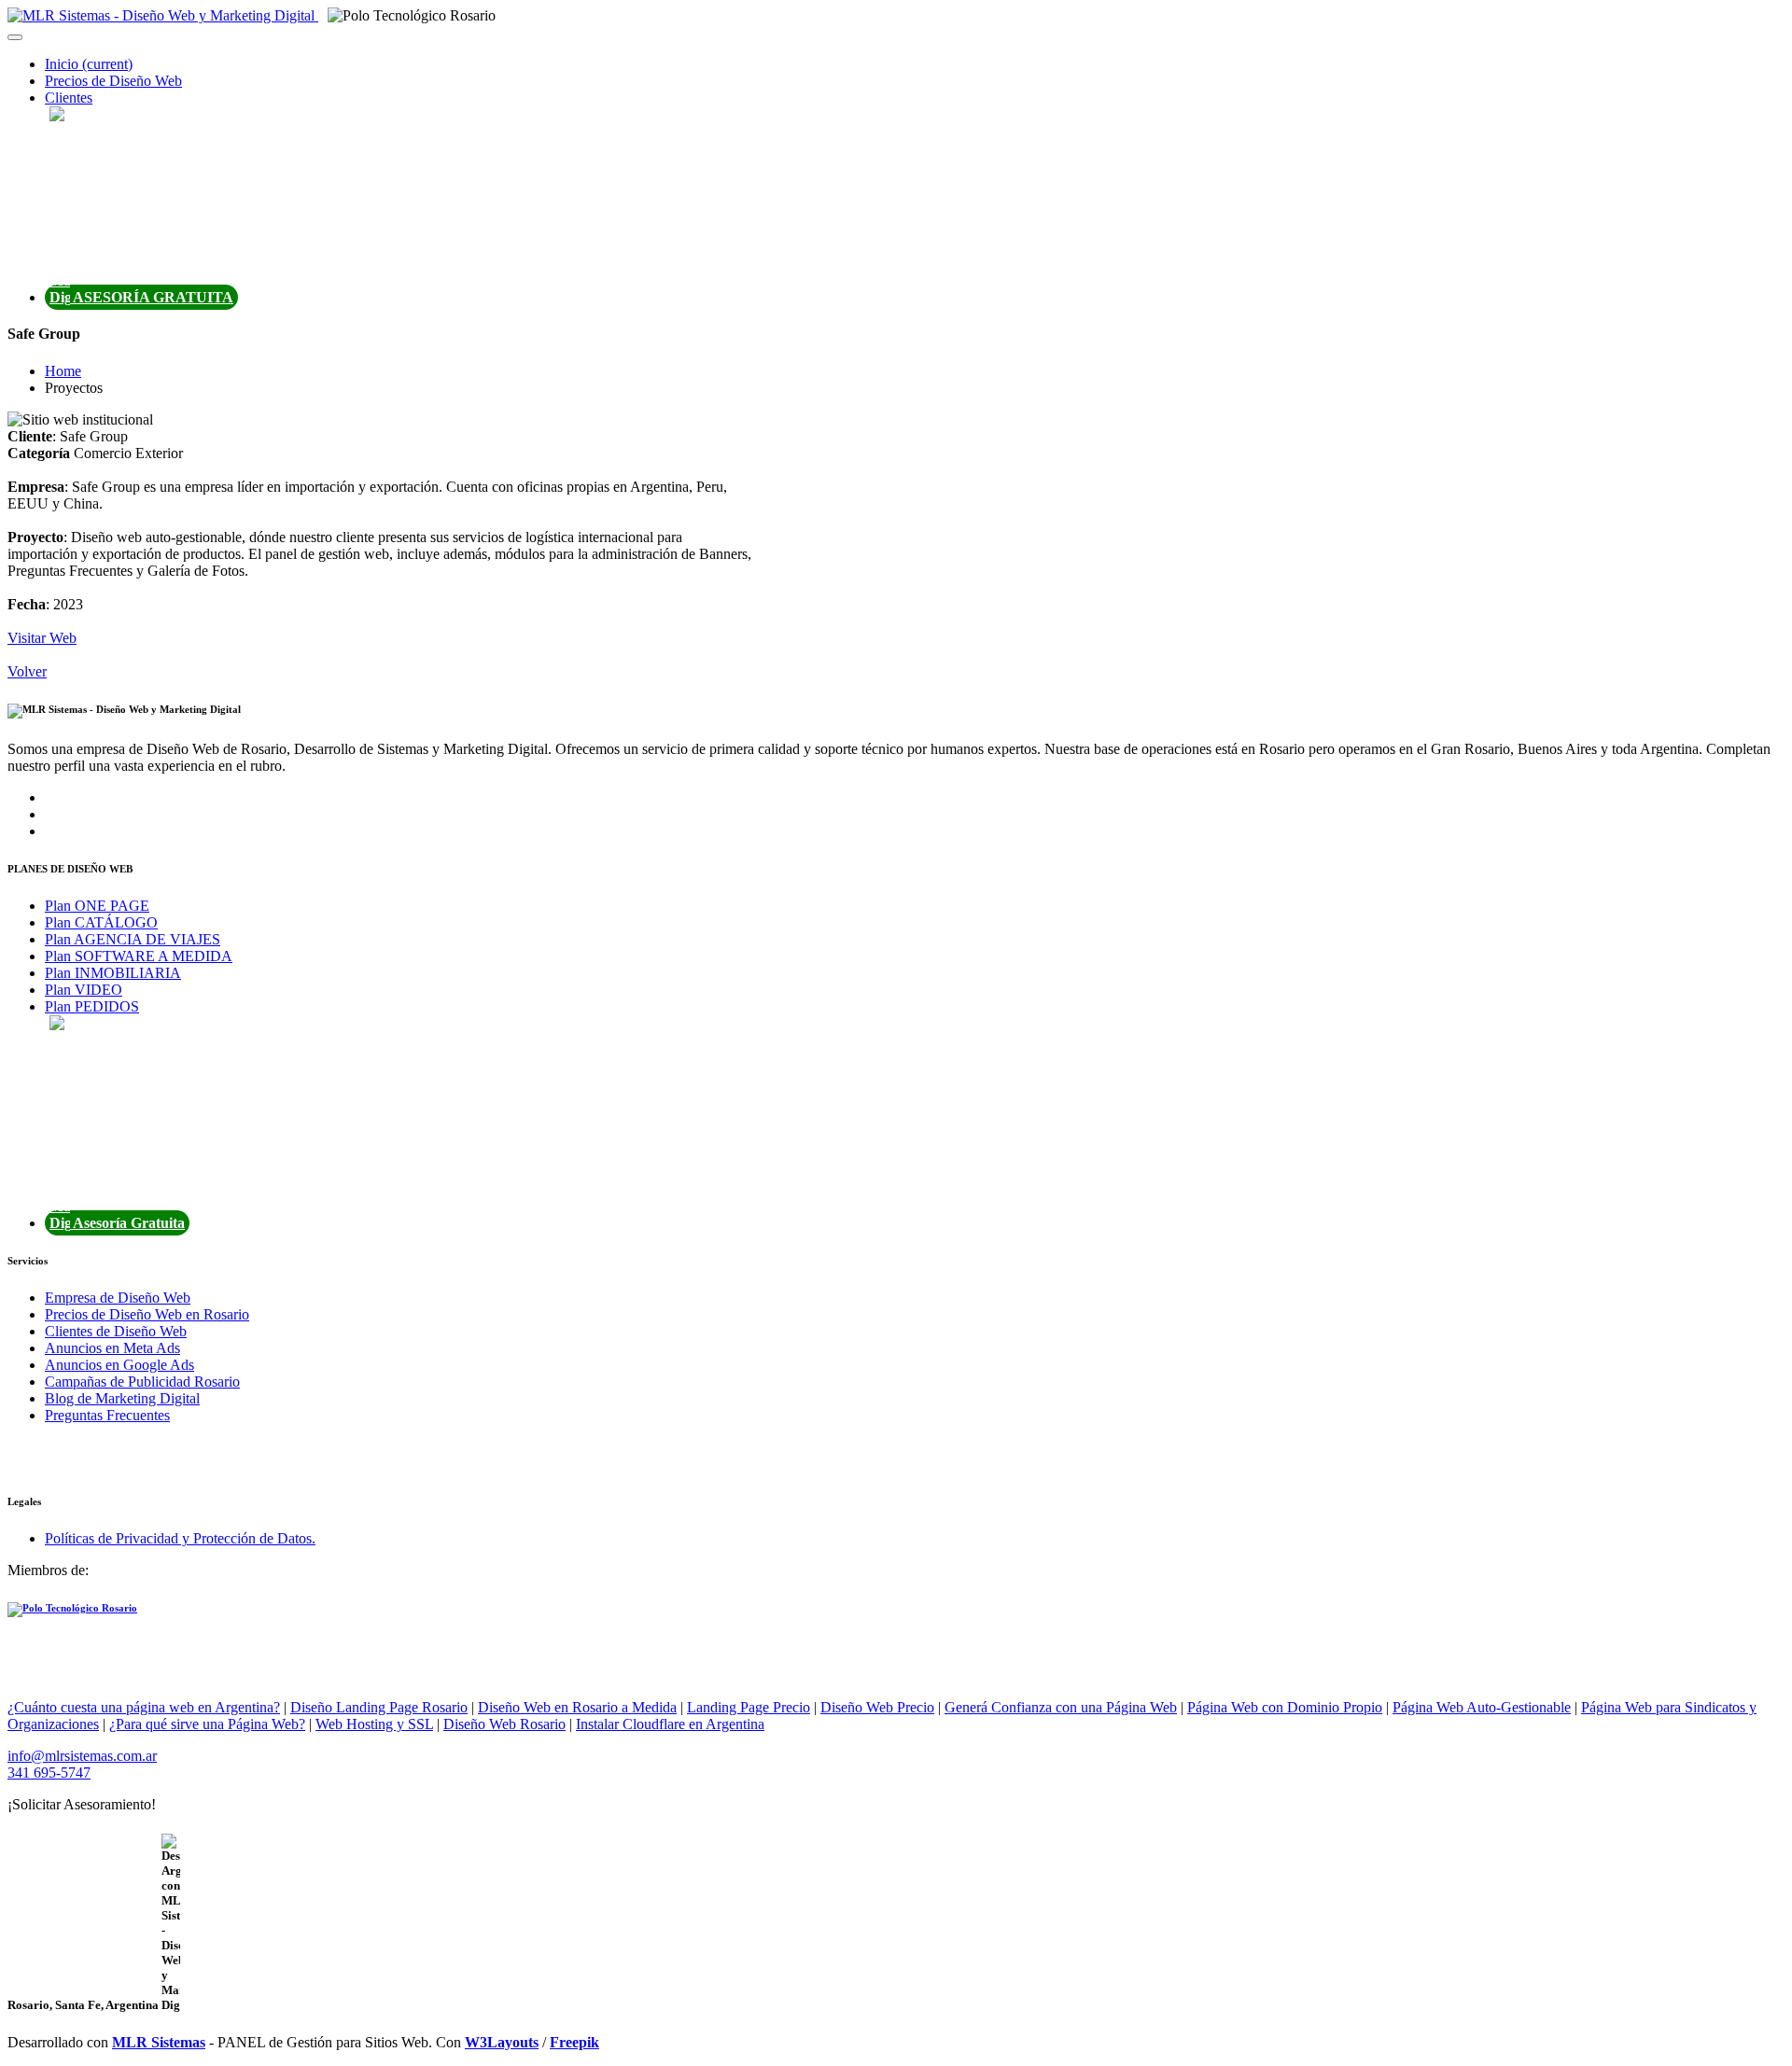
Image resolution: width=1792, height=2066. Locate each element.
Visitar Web (42, 638)
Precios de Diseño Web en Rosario (147, 1314)
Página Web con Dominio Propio (1285, 1707)
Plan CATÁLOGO (101, 922)
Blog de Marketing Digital (122, 1398)
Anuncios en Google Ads (119, 1365)
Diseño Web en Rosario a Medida (577, 1707)
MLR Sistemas (159, 2042)
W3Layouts (502, 2042)
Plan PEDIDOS (92, 1006)
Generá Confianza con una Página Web (1061, 1707)
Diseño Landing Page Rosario (379, 1707)
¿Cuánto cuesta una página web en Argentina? (144, 1707)
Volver (27, 671)
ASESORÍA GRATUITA (152, 297)
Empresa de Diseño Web (118, 1298)
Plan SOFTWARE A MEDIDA (139, 956)
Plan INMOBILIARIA (113, 973)
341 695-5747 (49, 1773)
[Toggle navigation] (15, 37)
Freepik (574, 2042)
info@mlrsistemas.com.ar (82, 1756)
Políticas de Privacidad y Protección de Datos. (180, 1538)
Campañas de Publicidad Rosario (142, 1382)
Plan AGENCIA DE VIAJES (133, 939)
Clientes (69, 98)
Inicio (89, 64)
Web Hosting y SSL (374, 1724)
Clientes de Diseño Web (116, 1331)
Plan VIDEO (84, 990)
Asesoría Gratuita (127, 1223)
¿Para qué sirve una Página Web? (207, 1724)
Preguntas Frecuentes (107, 1415)
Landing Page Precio (749, 1707)
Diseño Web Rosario (504, 1724)
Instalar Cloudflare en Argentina (670, 1724)
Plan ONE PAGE (97, 906)
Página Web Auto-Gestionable (1482, 1707)
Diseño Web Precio (877, 1707)
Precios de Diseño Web (113, 81)
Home (63, 371)
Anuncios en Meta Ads (112, 1348)
